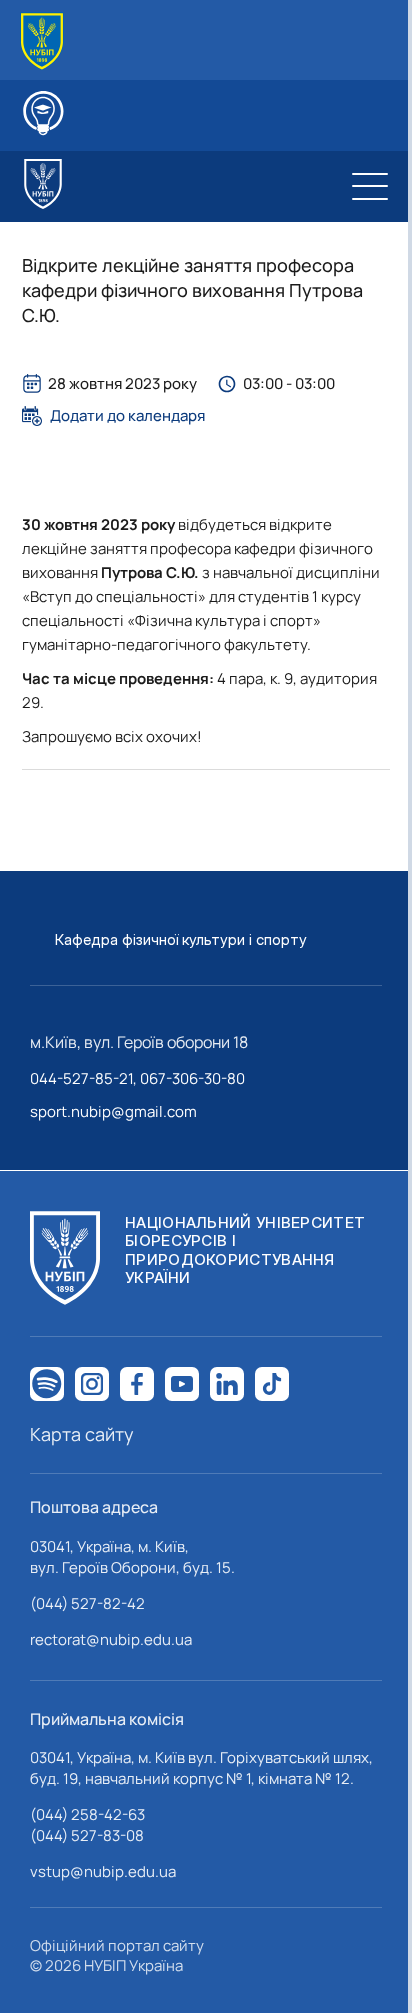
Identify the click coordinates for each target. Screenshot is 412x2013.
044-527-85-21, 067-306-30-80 (137, 1078)
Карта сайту (82, 1434)
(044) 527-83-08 (87, 1835)
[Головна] (42, 41)
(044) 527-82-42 (87, 1603)
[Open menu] (370, 186)
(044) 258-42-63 (87, 1814)
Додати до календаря (127, 416)
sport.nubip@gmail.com (113, 1111)
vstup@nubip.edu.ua (103, 1871)
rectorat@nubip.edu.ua (111, 1639)
